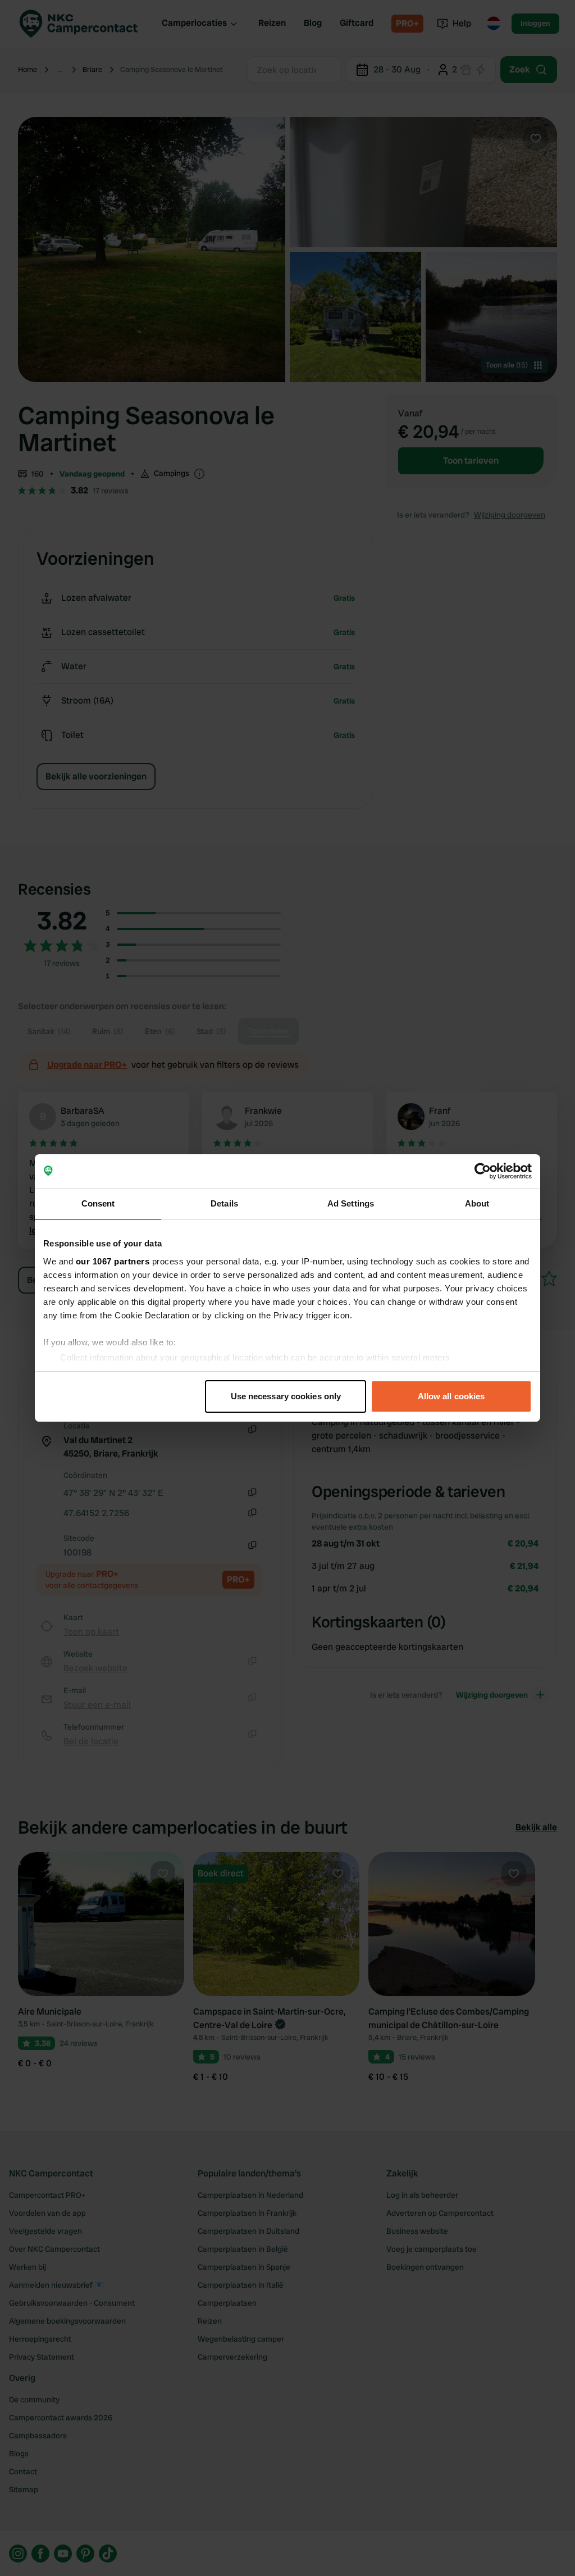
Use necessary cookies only (286, 1396)
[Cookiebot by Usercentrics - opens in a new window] (483, 1171)
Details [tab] (224, 1203)
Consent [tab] (98, 1203)
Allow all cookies (451, 1396)
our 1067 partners (113, 1261)
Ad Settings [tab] (351, 1203)
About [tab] (477, 1203)
